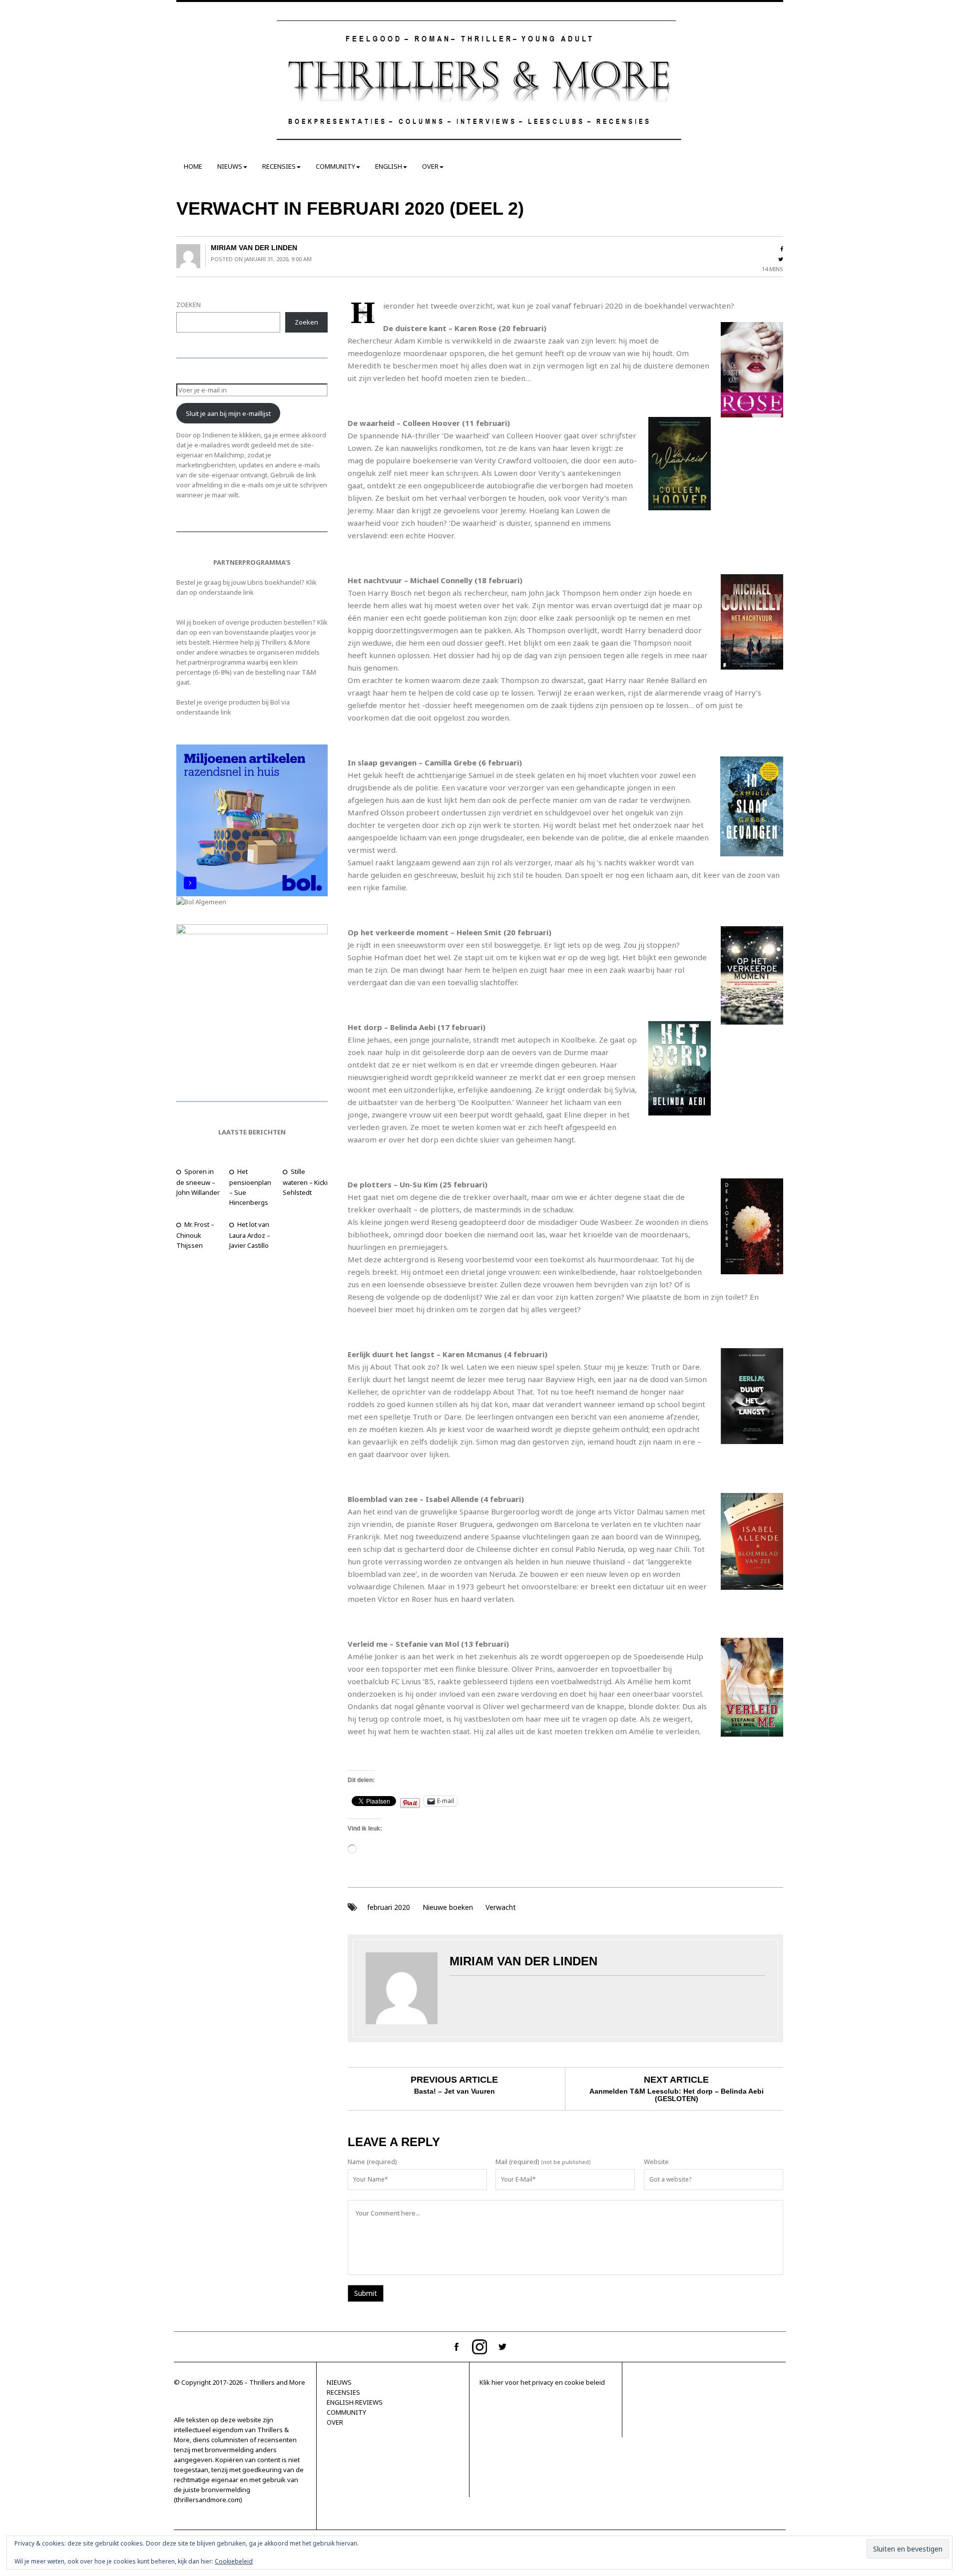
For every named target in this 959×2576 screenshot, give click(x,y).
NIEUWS (230, 166)
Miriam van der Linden (254, 248)
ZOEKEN (189, 305)
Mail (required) (517, 2162)
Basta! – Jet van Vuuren (455, 2091)
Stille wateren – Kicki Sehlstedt (305, 1182)
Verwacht (501, 1907)
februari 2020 (389, 1907)
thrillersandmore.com (208, 2500)
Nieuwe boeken (448, 1907)
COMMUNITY (335, 166)
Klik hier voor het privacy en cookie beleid (542, 2382)
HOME (193, 166)
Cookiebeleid (234, 2561)
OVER (430, 166)
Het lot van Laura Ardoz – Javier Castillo (250, 1235)
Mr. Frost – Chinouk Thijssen (195, 1235)
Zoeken (306, 322)
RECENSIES (279, 166)
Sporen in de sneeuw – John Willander (198, 1182)
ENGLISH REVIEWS (355, 2402)
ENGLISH (389, 166)
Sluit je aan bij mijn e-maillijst (228, 413)
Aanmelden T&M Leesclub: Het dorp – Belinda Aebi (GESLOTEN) (677, 2095)
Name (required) (372, 2162)
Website (656, 2162)
